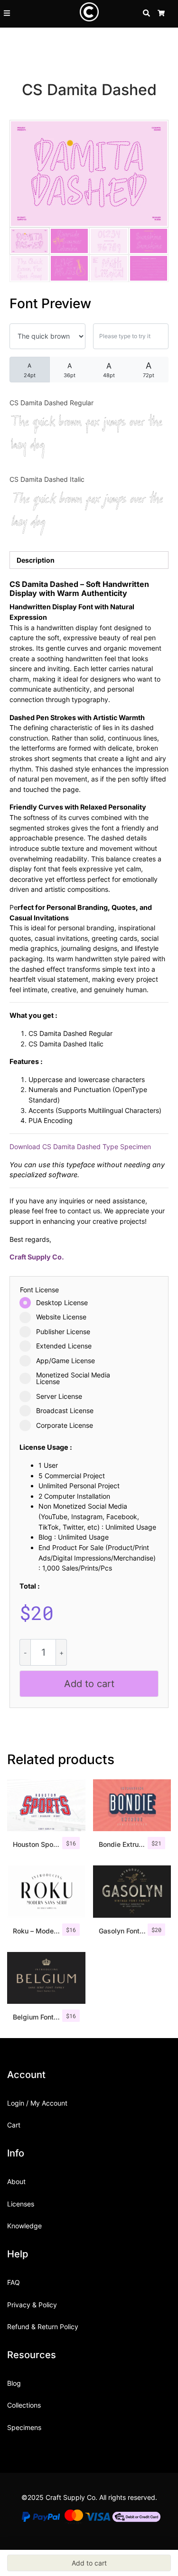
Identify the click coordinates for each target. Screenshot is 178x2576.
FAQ (14, 2282)
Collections (24, 2405)
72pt (149, 370)
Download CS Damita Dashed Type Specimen (80, 1147)
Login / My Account (37, 2103)
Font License (39, 1290)
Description (36, 560)
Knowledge (24, 2226)
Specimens (24, 2427)
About (16, 2181)
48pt (109, 370)
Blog (14, 2383)
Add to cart (89, 1684)
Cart (14, 2125)
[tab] (89, 560)
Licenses (21, 2204)
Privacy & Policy (32, 2305)
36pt (70, 370)
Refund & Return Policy (43, 2327)
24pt (30, 370)
